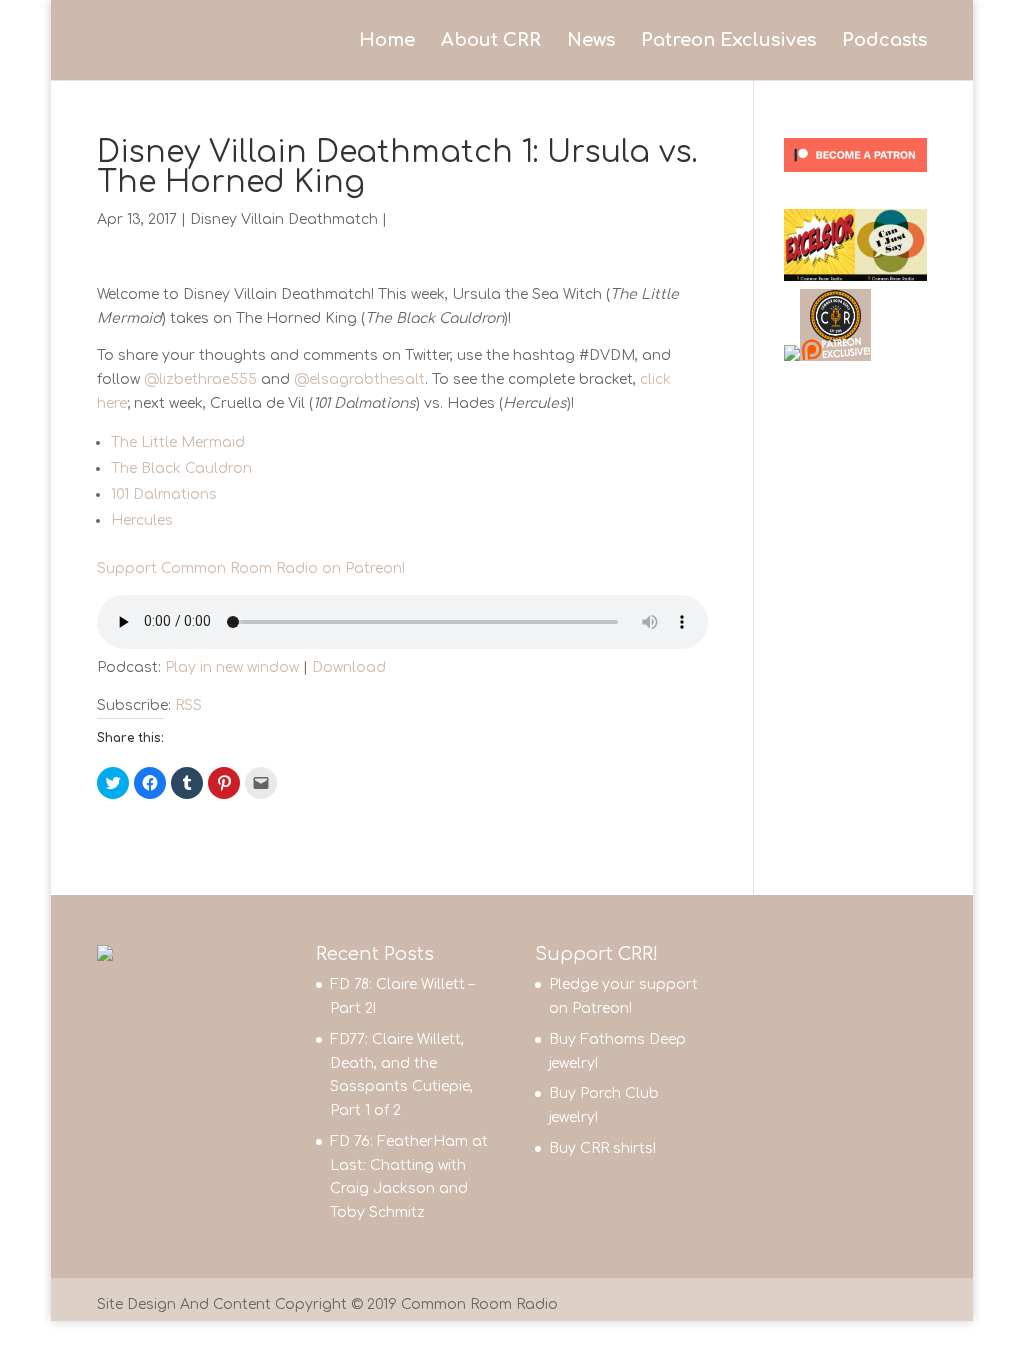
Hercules (142, 520)
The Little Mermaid (178, 442)
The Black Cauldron (181, 468)
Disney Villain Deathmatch (284, 219)
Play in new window (232, 667)
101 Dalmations (164, 494)
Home (387, 41)
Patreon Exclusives (728, 41)
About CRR (491, 41)
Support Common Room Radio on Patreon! (251, 568)
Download (349, 667)
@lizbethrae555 (200, 379)
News (591, 41)
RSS (188, 705)
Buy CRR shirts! (602, 1148)
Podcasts (884, 41)
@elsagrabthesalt (359, 379)
